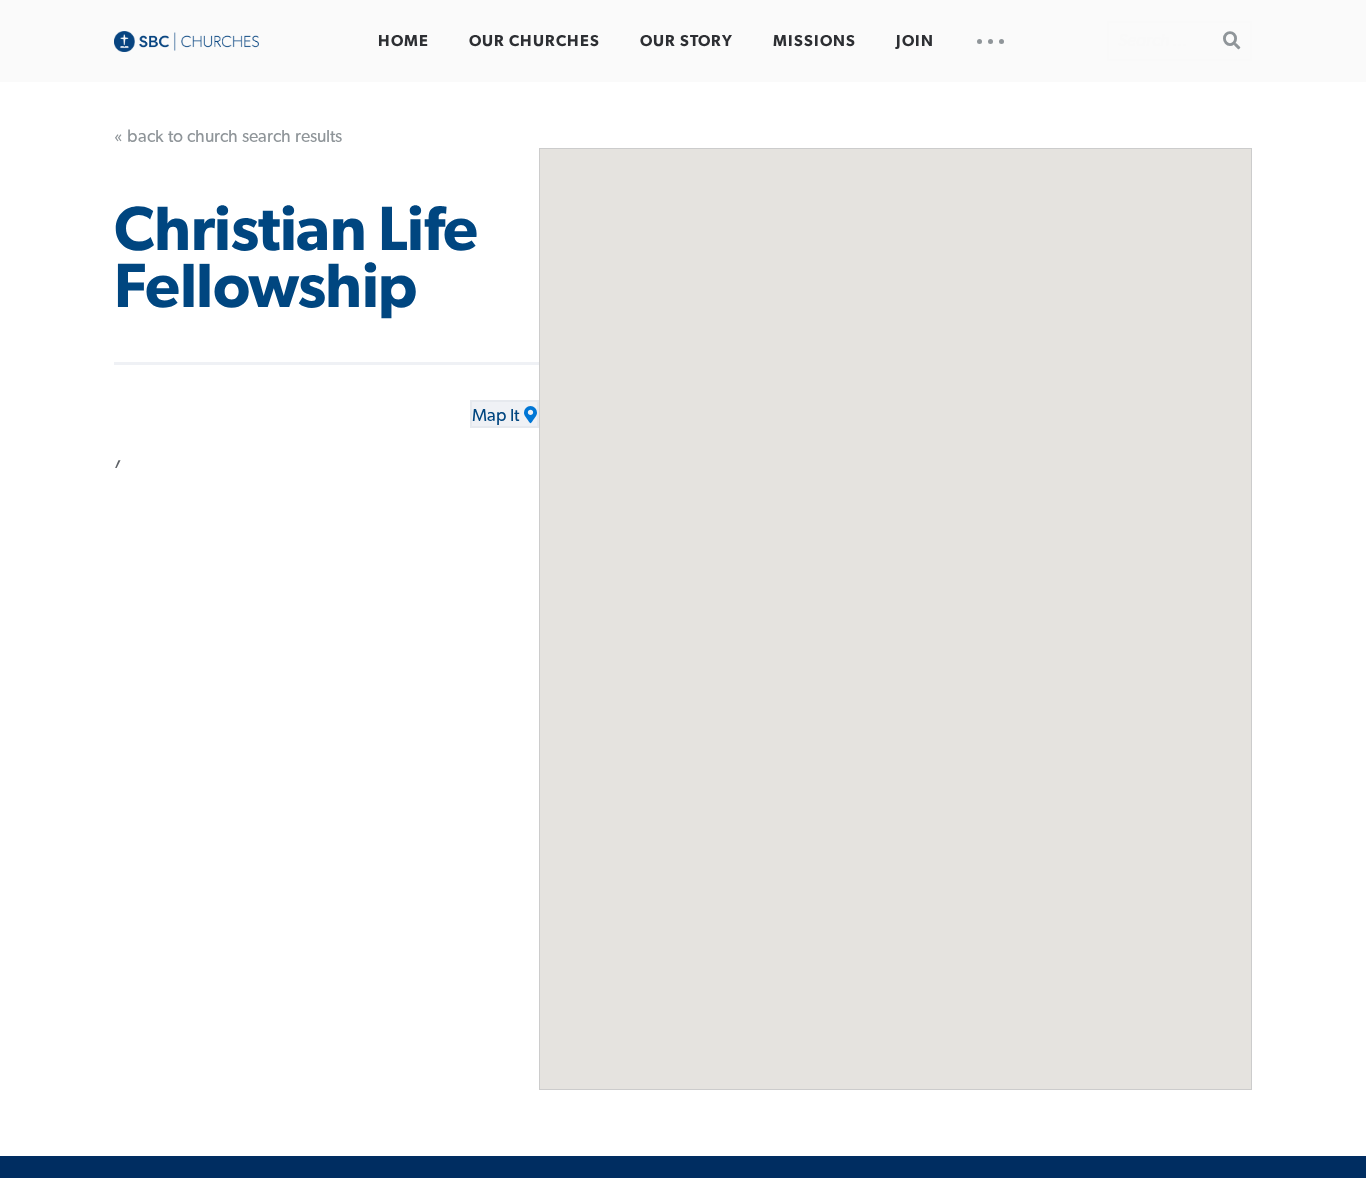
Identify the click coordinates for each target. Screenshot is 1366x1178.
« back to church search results (228, 137)
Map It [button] (495, 416)
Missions (814, 41)
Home (403, 41)
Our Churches (534, 41)
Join (915, 41)
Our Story (686, 41)
